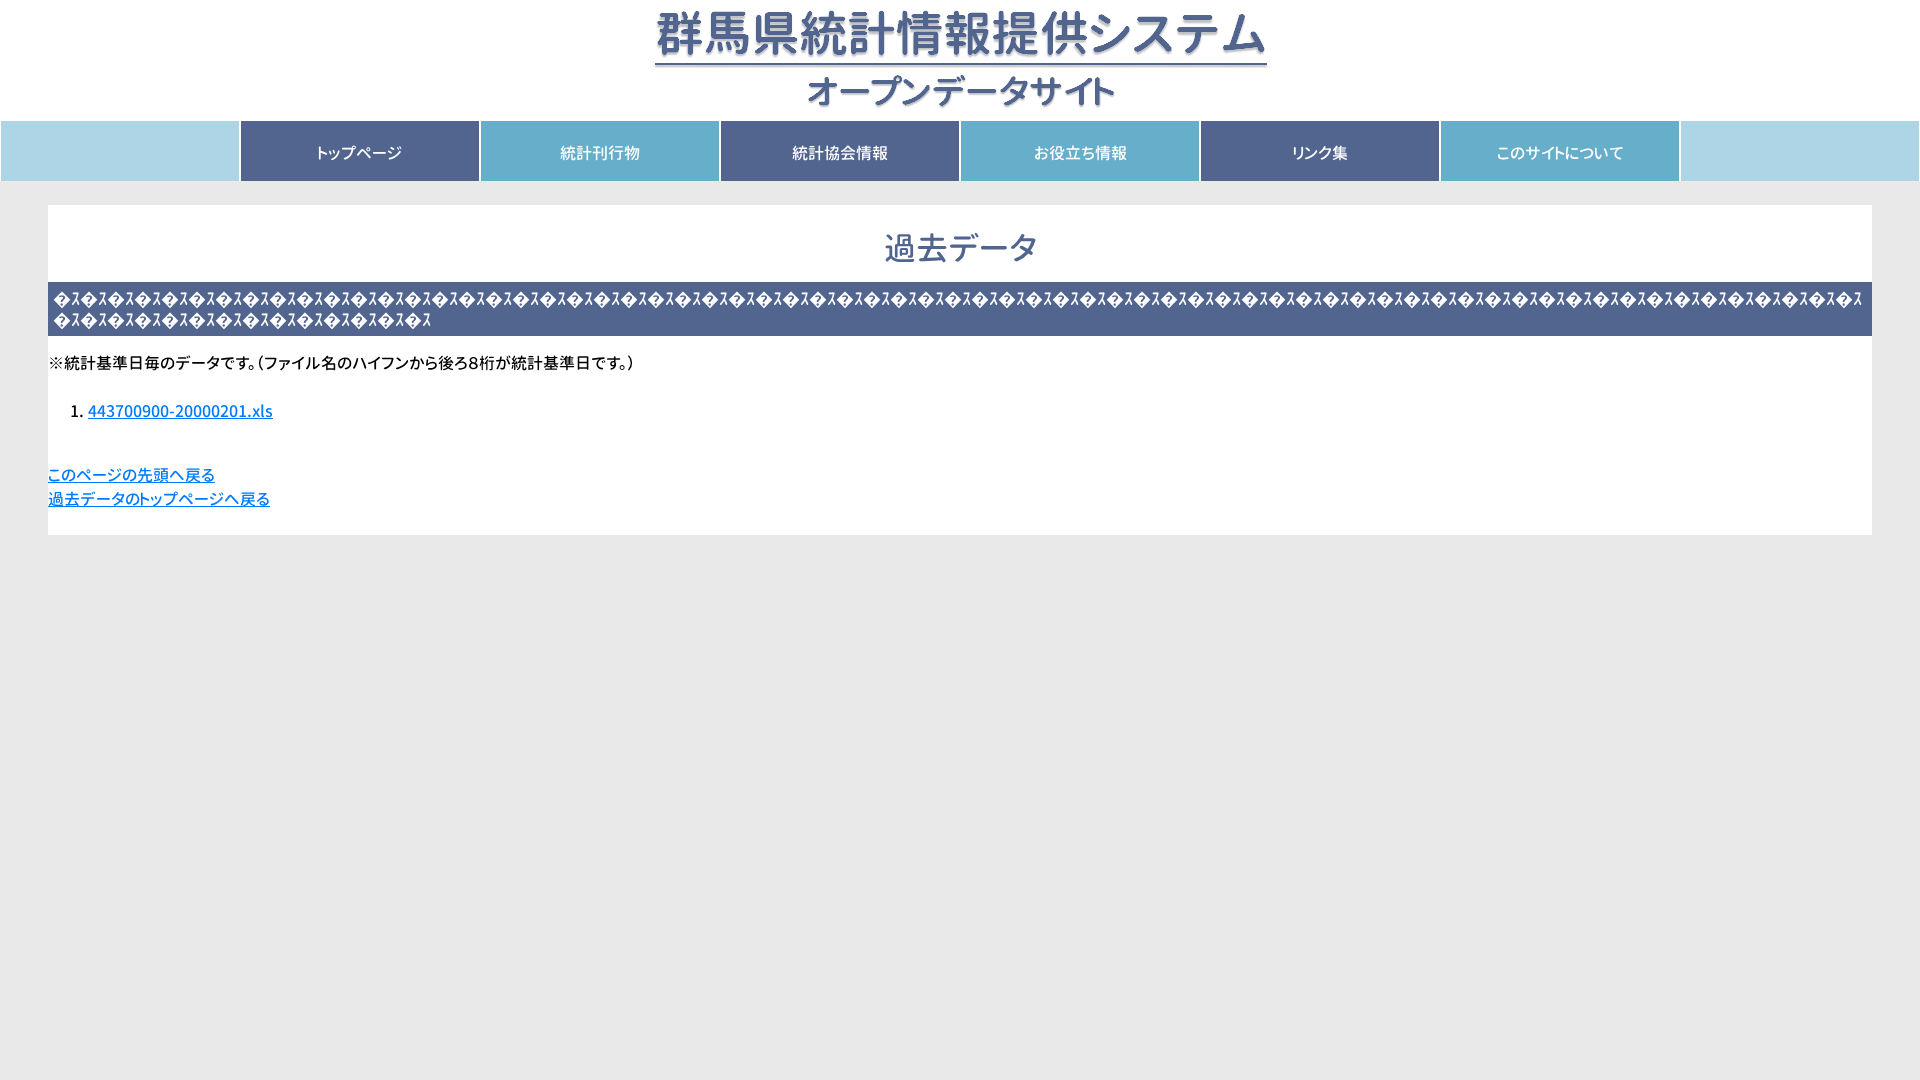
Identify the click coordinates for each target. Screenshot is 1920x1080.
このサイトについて (1560, 153)
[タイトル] (960, 59)
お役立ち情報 (1080, 153)
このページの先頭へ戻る (131, 475)
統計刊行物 (600, 153)
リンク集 (1320, 153)
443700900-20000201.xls (180, 411)
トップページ (360, 153)
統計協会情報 (840, 153)
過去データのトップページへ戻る (159, 499)
